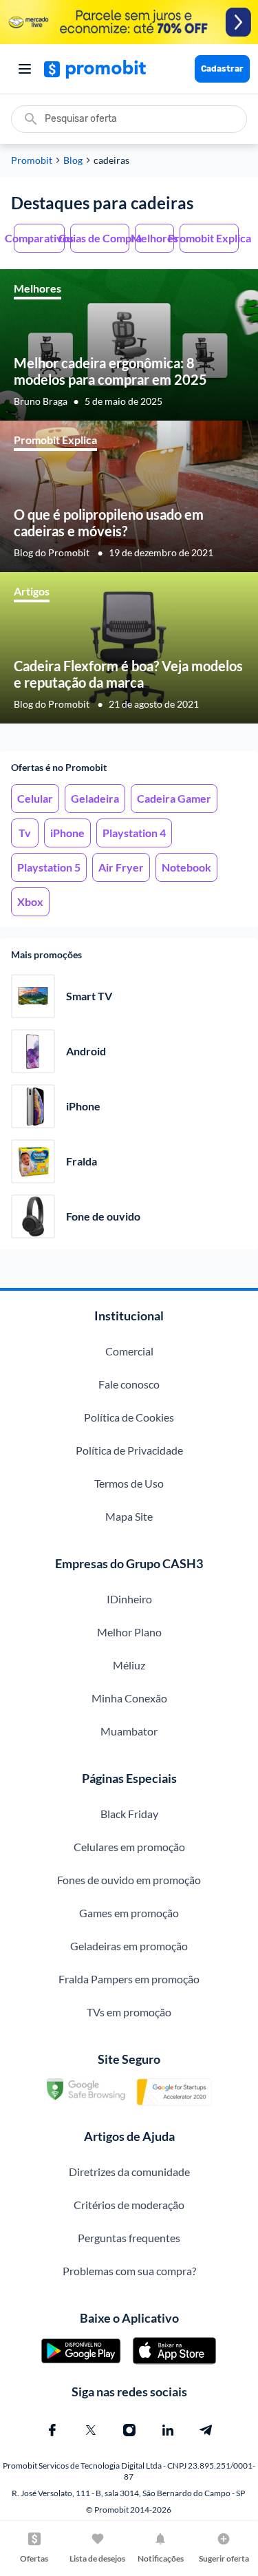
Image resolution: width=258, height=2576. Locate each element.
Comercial (129, 1351)
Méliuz (129, 1665)
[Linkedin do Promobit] (168, 2430)
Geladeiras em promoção (129, 1946)
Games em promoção (129, 1913)
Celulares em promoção (129, 1847)
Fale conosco (129, 1384)
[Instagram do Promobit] (129, 2430)
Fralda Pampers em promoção (129, 1979)
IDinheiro (129, 1599)
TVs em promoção (129, 2012)
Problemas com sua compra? (129, 2271)
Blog (73, 160)
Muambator (129, 1731)
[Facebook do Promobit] (52, 2430)
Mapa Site (129, 1516)
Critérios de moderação (129, 2205)
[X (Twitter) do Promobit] (91, 2430)
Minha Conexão (129, 1698)
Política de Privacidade (129, 1450)
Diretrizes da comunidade (129, 2172)
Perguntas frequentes (129, 2238)
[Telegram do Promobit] (206, 2430)
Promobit (32, 160)
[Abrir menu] (25, 69)
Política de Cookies (129, 1417)
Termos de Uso (129, 1483)
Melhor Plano (129, 1632)
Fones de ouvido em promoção (129, 1880)
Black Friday (129, 1814)
